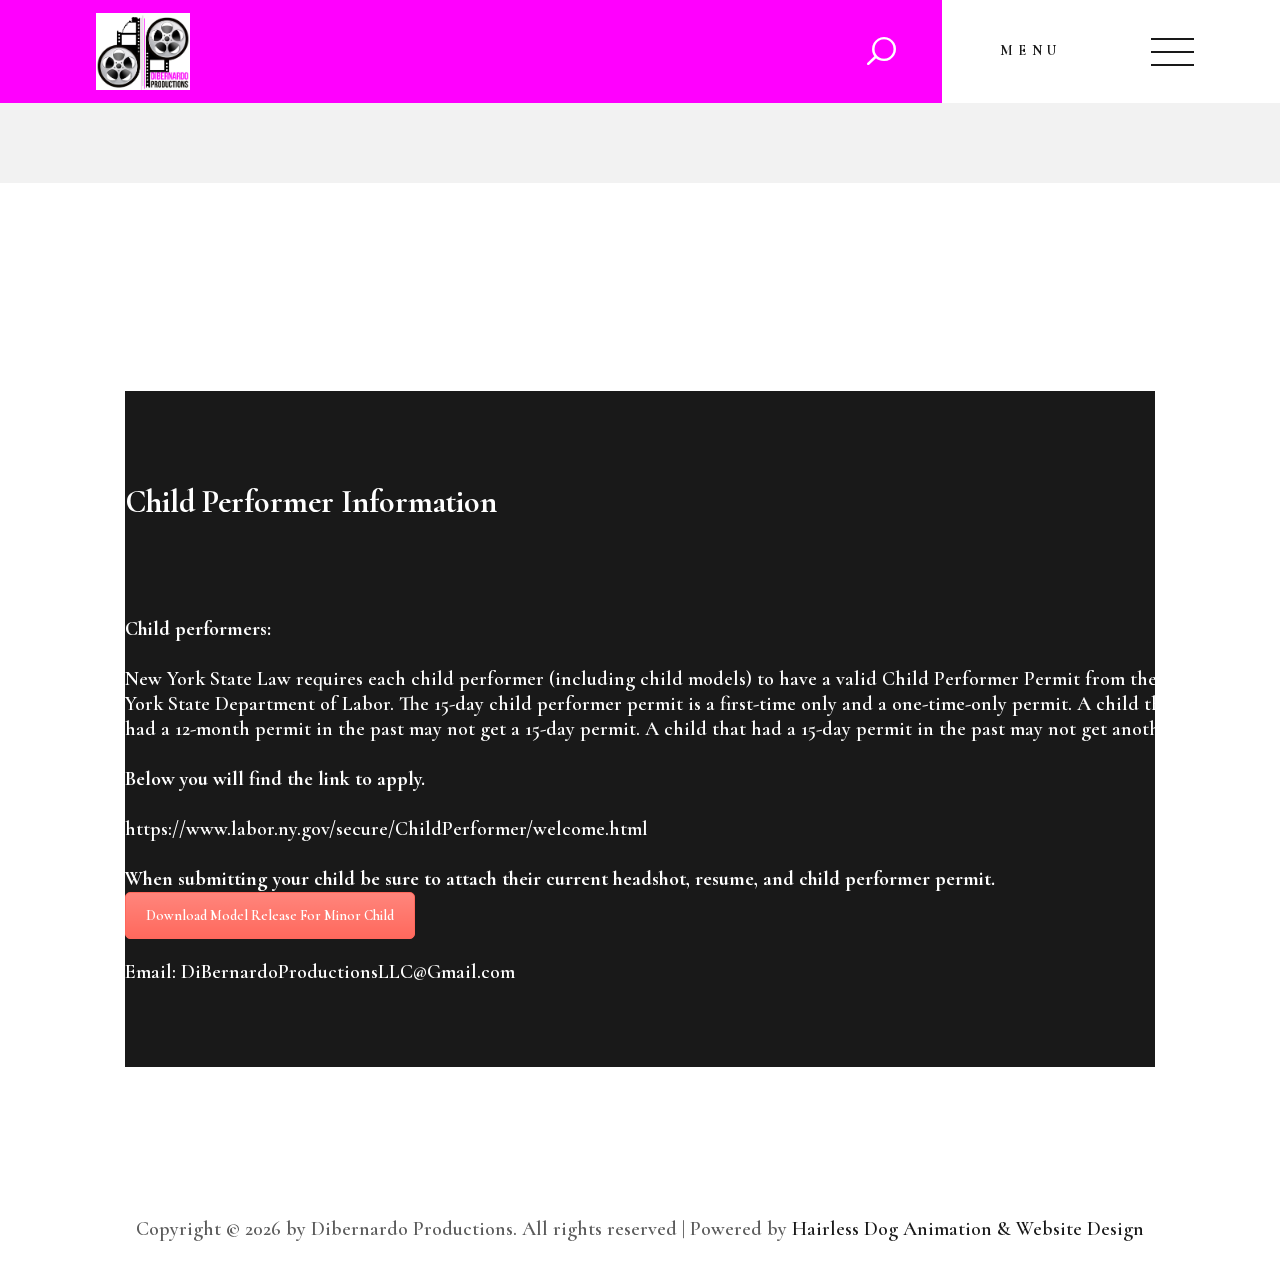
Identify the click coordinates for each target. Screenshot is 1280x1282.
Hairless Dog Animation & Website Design (968, 1229)
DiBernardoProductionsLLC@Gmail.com (348, 972)
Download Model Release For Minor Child (270, 915)
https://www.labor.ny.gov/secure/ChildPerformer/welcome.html (386, 829)
